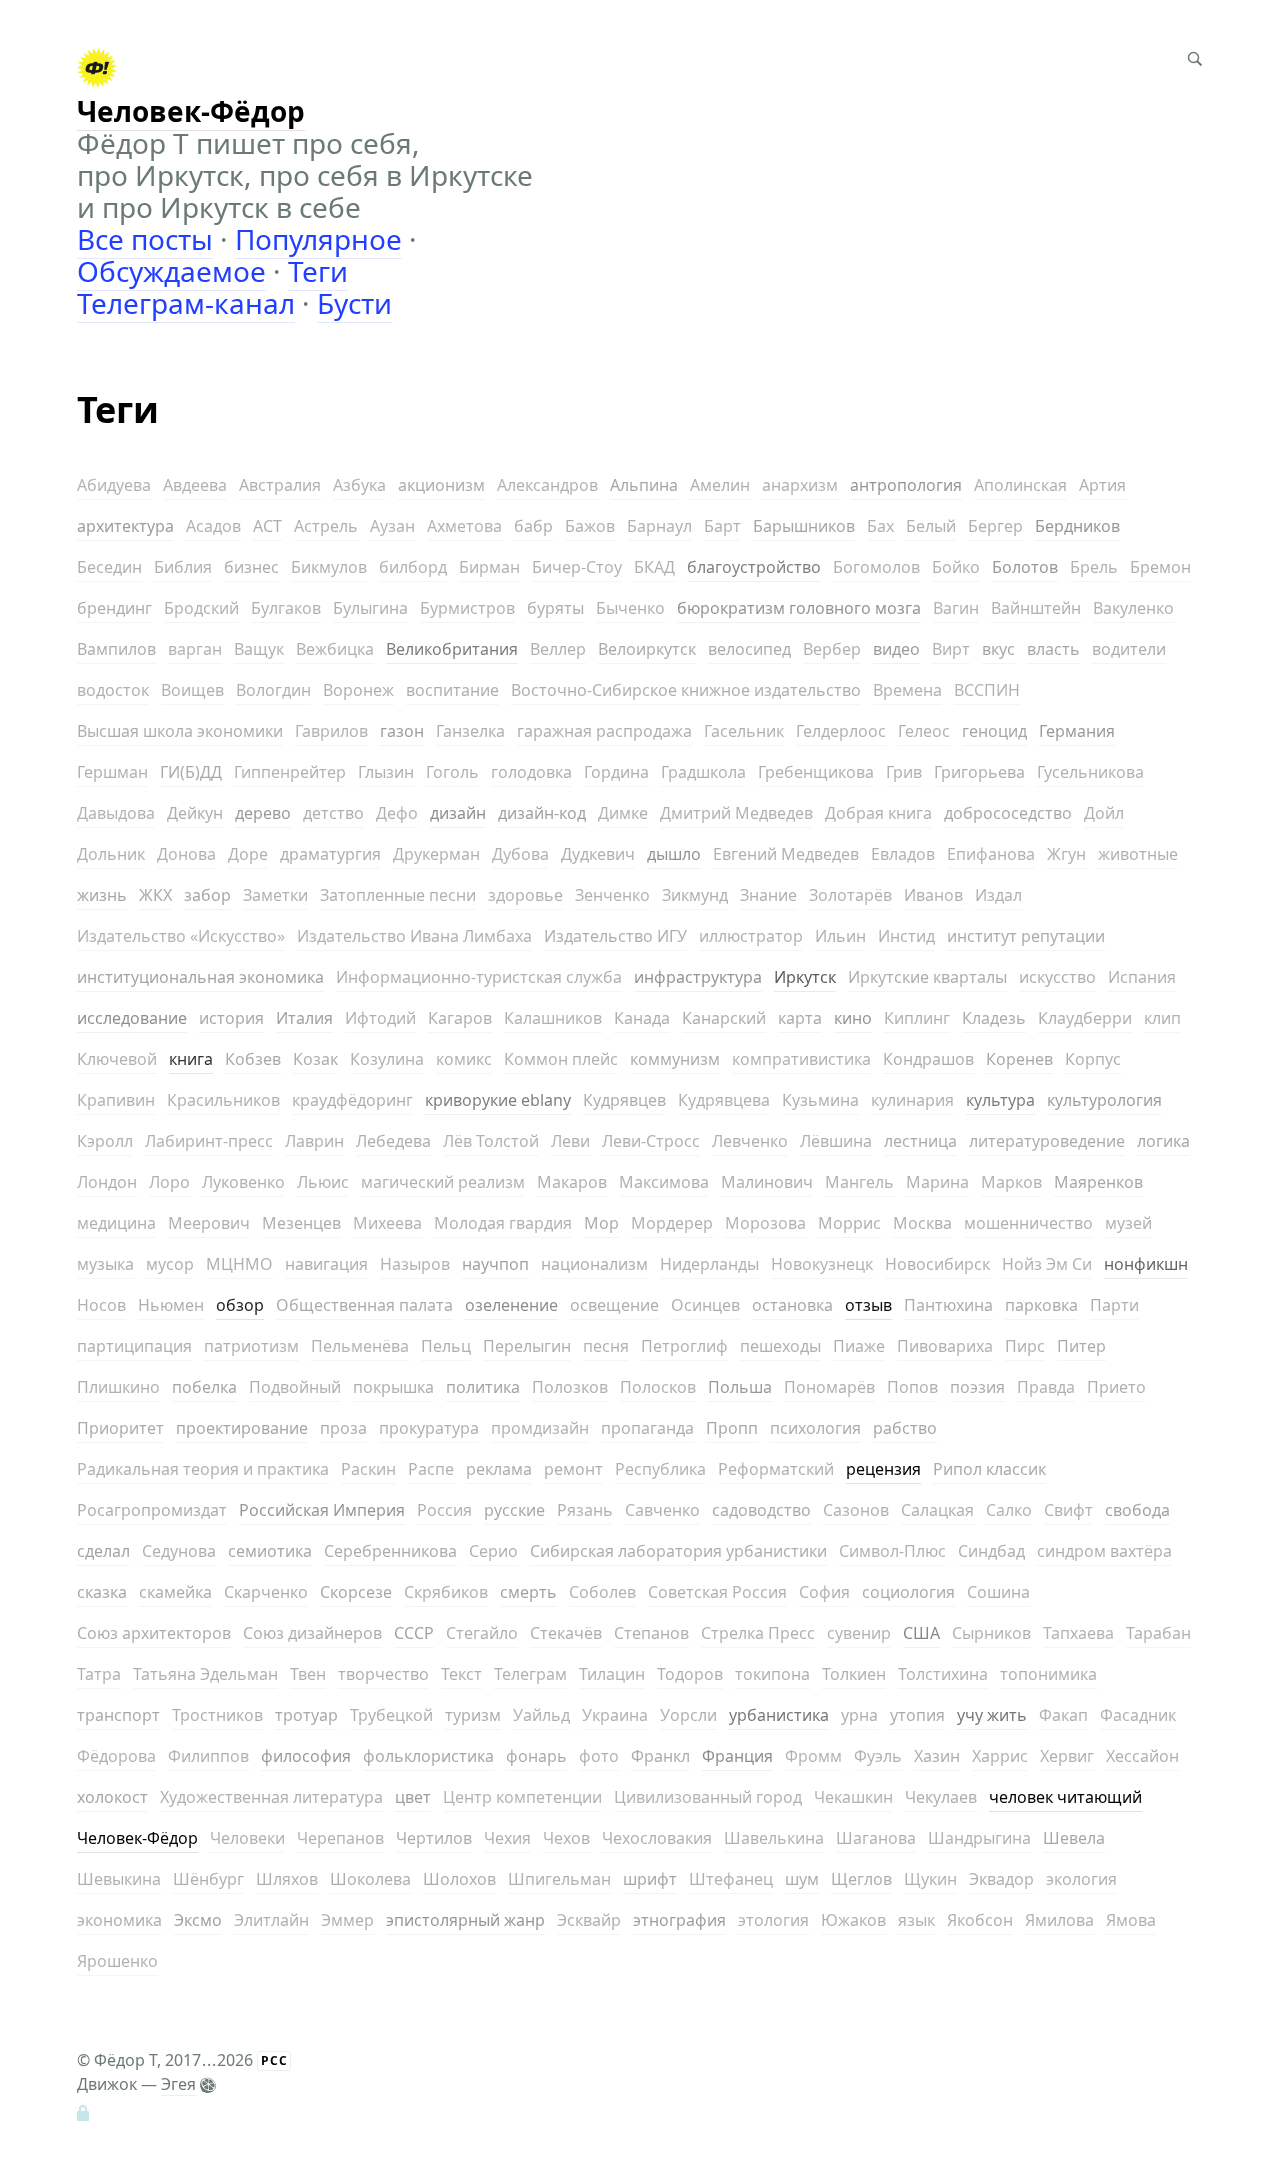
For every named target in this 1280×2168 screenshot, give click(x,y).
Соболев (602, 1592)
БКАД (654, 567)
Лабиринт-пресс (209, 1141)
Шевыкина (119, 1879)
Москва (922, 1223)
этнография (679, 1920)
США (921, 1633)
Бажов (590, 526)
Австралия (280, 485)
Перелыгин (527, 1346)
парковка (1041, 1305)
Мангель (859, 1182)
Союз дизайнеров (312, 1633)
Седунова (179, 1551)
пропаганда (647, 1428)
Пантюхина (948, 1305)
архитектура (125, 526)
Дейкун (195, 813)
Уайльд (541, 1715)
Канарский (724, 1018)
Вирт (951, 649)
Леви (570, 1141)
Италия (304, 1018)
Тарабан (1158, 1633)
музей (1128, 1223)
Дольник (111, 854)
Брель (1094, 567)
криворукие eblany (498, 1100)
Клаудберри (1085, 1018)
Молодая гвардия (503, 1223)
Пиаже (859, 1346)
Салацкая (937, 1510)
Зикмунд (695, 895)
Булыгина (370, 608)
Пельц (446, 1346)
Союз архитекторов (154, 1633)
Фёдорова (116, 1756)
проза (343, 1428)
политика (483, 1387)
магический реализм (443, 1182)
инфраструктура (698, 977)
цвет (413, 1797)
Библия (183, 567)
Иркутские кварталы (927, 977)
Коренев (1019, 1059)
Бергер (995, 526)
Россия (444, 1510)
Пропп (732, 1428)
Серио (493, 1551)
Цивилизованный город (708, 1797)
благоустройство (754, 567)
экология (1081, 1879)
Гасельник (744, 731)
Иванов (933, 895)
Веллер (558, 649)
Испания (1142, 977)
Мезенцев (301, 1223)
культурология (1104, 1100)
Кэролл (105, 1141)
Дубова (520, 854)
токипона (772, 1674)
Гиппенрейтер (290, 772)
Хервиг (1067, 1756)
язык (916, 1920)
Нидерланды (709, 1264)
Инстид (906, 936)
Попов (912, 1387)
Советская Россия (717, 1592)
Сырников (991, 1633)
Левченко (750, 1141)
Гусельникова (1090, 772)
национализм (594, 1264)
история (231, 1018)
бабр (533, 526)
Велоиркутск (647, 649)
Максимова (664, 1182)
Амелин (720, 485)
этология (773, 1920)
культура (1000, 1100)
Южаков (853, 1920)
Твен (308, 1674)
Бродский (201, 608)
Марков (1011, 1182)
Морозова (765, 1223)
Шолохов (459, 1879)
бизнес (251, 567)
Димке (623, 813)
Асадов (213, 526)
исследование (132, 1018)
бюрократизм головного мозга (799, 608)
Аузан (392, 526)
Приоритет (120, 1428)
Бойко (956, 567)
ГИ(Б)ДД (191, 772)
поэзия (977, 1387)
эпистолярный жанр (465, 1920)
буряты (555, 608)
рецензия (883, 1469)
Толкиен (854, 1674)
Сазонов (856, 1510)
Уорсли (688, 1715)
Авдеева (195, 485)
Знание (768, 895)
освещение (614, 1305)
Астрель (326, 526)
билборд (413, 567)
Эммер (347, 1920)
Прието (1116, 1387)
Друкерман (436, 854)
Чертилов (434, 1838)
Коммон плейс (561, 1059)
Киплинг (917, 1018)
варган (195, 649)
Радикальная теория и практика (203, 1469)
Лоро (169, 1182)
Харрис (1000, 1756)
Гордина (616, 772)
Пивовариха (945, 1346)
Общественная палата (364, 1305)
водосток (113, 690)
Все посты (145, 239)
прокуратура (429, 1428)
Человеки (247, 1838)
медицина (116, 1223)
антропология (906, 485)
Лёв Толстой (491, 1141)
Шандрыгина (979, 1838)
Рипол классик (989, 1469)
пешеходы (780, 1346)
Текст (461, 1674)
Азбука (359, 485)
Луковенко (243, 1182)
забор (207, 895)
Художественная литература (271, 1797)
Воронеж (358, 690)
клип (1162, 1018)
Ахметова (464, 526)
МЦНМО (239, 1264)
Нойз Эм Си (1047, 1264)
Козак (315, 1059)
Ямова (1131, 1920)
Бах (880, 526)
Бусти (354, 303)
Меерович (209, 1223)
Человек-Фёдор (137, 1838)
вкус (998, 649)
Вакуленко (1133, 608)
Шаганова (876, 1838)
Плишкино (118, 1387)
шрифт (650, 1879)
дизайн (458, 813)
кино (853, 1018)
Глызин (386, 772)
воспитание (452, 690)
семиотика (270, 1551)
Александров (547, 485)
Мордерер (672, 1223)
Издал (998, 895)
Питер (1081, 1346)
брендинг (114, 608)
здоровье (525, 895)
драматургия (330, 854)
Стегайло (482, 1633)
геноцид (994, 731)
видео (896, 649)
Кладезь (994, 1018)
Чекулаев (941, 1797)
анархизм (800, 485)
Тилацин (612, 1674)
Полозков (570, 1387)
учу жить (992, 1715)
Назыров (415, 1264)
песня (606, 1346)
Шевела (1074, 1838)
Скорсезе (356, 1592)
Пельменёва (360, 1346)
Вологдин (273, 690)
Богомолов (876, 567)
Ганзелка (470, 731)
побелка (204, 1387)
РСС (274, 2060)
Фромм (813, 1756)
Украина (615, 1715)
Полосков (658, 1387)
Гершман (112, 772)
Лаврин (314, 1141)
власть (1053, 649)
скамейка (175, 1592)
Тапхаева (1078, 1633)
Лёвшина (836, 1141)
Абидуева (114, 485)
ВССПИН (987, 690)
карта (800, 1018)
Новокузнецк (822, 1264)
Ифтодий (380, 1018)
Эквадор (1001, 1879)
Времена (907, 690)
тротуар (306, 1715)
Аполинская (1020, 485)
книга (191, 1059)
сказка (102, 1592)
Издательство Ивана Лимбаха (414, 936)
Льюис (323, 1182)
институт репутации (1026, 936)
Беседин (109, 567)
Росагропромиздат (152, 1510)
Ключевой (117, 1059)
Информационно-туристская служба (479, 977)
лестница (920, 1141)
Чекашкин (853, 1797)
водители (1129, 649)
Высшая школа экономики (180, 731)
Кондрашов (928, 1059)
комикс (464, 1059)
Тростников (217, 1715)
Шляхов (287, 1879)
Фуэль (878, 1756)
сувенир (859, 1633)
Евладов (903, 854)
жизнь (102, 895)
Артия (1102, 485)
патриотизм (251, 1346)
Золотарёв (850, 895)
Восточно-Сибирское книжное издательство (686, 690)
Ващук (259, 649)
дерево (263, 813)
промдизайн (540, 1428)
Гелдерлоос (841, 731)
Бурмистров (467, 608)
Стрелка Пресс (758, 1633)
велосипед (749, 649)
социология (908, 1592)
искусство (1057, 977)
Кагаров (460, 1018)
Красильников (223, 1100)
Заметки (275, 895)
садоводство (761, 1510)
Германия (1077, 731)
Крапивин (116, 1100)
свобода (1137, 1510)
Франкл (660, 1756)
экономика (119, 1920)
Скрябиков (446, 1592)
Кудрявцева (724, 1100)
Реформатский (776, 1469)
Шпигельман (559, 1879)
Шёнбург (208, 1879)
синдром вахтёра (1104, 1551)
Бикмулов (329, 567)
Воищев (192, 690)
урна (859, 1715)
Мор (601, 1223)
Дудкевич (598, 854)
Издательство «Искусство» (181, 936)
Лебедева (393, 1141)
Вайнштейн (1036, 608)
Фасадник (1138, 1715)
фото (599, 1756)
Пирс (1025, 1346)
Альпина (644, 485)
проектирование (242, 1428)
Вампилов (116, 649)
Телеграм (530, 1674)
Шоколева (370, 1879)
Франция (737, 1756)
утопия (917, 1715)
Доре (248, 854)
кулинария (912, 1100)
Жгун (1066, 854)
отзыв (868, 1305)
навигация (326, 1264)
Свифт (1068, 1510)
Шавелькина (774, 1838)
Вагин (956, 608)
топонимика (1048, 1674)
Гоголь (452, 772)
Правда (1046, 1387)
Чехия (507, 1838)
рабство (905, 1428)
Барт (722, 526)
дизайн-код (542, 813)
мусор (170, 1264)
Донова (186, 854)
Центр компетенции (522, 1797)
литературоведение (1047, 1141)
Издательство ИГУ (615, 936)
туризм (473, 1715)
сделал (103, 1551)
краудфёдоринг (352, 1100)
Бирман (489, 567)
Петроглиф (684, 1346)
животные (1138, 854)
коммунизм (675, 1059)
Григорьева (979, 772)
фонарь (536, 1756)
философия (306, 1756)
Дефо (397, 813)
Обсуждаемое (171, 271)
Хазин (937, 1756)
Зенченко (612, 895)
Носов (101, 1305)
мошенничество (1028, 1223)
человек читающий (1065, 1797)
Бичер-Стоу (577, 567)
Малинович (767, 1182)
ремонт (573, 1469)
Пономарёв (829, 1387)
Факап (1063, 1715)
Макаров (572, 1182)
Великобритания (452, 649)
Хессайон (1142, 1756)
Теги (318, 271)
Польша (740, 1387)
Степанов (651, 1633)
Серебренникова (390, 1551)
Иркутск (805, 977)
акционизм (441, 485)
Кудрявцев (624, 1100)
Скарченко (266, 1592)
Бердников (1077, 526)
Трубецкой (391, 1715)
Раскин (368, 1469)
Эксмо (198, 1920)
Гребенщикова (816, 772)
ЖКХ (155, 895)
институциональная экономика (200, 977)
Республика (660, 1469)
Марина (937, 1182)
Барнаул (659, 526)
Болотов (1025, 567)
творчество (383, 1674)
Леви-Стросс (651, 1141)
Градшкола (703, 772)
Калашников (553, 1018)
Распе (431, 1469)
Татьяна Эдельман (205, 1674)
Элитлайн (271, 1920)
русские (514, 1510)
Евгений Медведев (786, 854)
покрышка (393, 1387)
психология (815, 1428)
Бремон (1160, 567)
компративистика (801, 1059)
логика (1163, 1141)
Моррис (849, 1223)
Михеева (387, 1223)
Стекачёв (566, 1633)
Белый (931, 526)
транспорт (118, 1715)
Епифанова (991, 854)
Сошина (998, 1592)
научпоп (495, 1264)
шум (802, 1879)
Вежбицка (335, 649)
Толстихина (943, 1674)
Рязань (585, 1510)
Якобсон (980, 1920)
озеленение (511, 1305)
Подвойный (295, 1387)
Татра (99, 1674)
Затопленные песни (398, 895)
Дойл (1104, 813)
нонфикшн (1146, 1264)
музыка (105, 1264)
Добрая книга (878, 813)
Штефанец (731, 1879)
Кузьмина (820, 1100)
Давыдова (116, 813)
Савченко (662, 1510)
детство (333, 813)
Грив (904, 772)
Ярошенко (117, 1961)
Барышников (804, 526)
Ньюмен (171, 1305)
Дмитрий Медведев (736, 813)
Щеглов (861, 1879)
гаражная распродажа (604, 731)
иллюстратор (751, 936)
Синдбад (991, 1551)
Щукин (930, 1879)
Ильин (840, 936)
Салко (1009, 1510)
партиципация (134, 1346)
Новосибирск (937, 1264)
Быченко (630, 608)
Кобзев (253, 1059)
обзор (240, 1305)
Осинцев (705, 1305)
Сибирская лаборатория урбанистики (678, 1551)
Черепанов (340, 1838)
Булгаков (286, 608)
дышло (674, 854)
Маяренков (1098, 1182)
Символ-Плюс (892, 1551)
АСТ (267, 526)
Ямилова (1059, 1920)
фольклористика (428, 1756)
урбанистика (779, 1715)
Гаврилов (331, 731)
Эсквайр (589, 1920)
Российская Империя (322, 1510)
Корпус (1093, 1059)
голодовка (531, 772)
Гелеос (924, 731)
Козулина (387, 1059)
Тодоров (690, 1674)
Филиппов (208, 1756)
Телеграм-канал (186, 303)
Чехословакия (657, 1838)
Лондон (107, 1182)
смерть (528, 1592)
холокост (112, 1797)
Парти (1114, 1305)
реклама (499, 1469)
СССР (414, 1633)
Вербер (832, 649)
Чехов (566, 1838)
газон (402, 731)
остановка (792, 1305)
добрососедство (1008, 813)
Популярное (318, 239)
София (824, 1592)
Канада (642, 1018)
